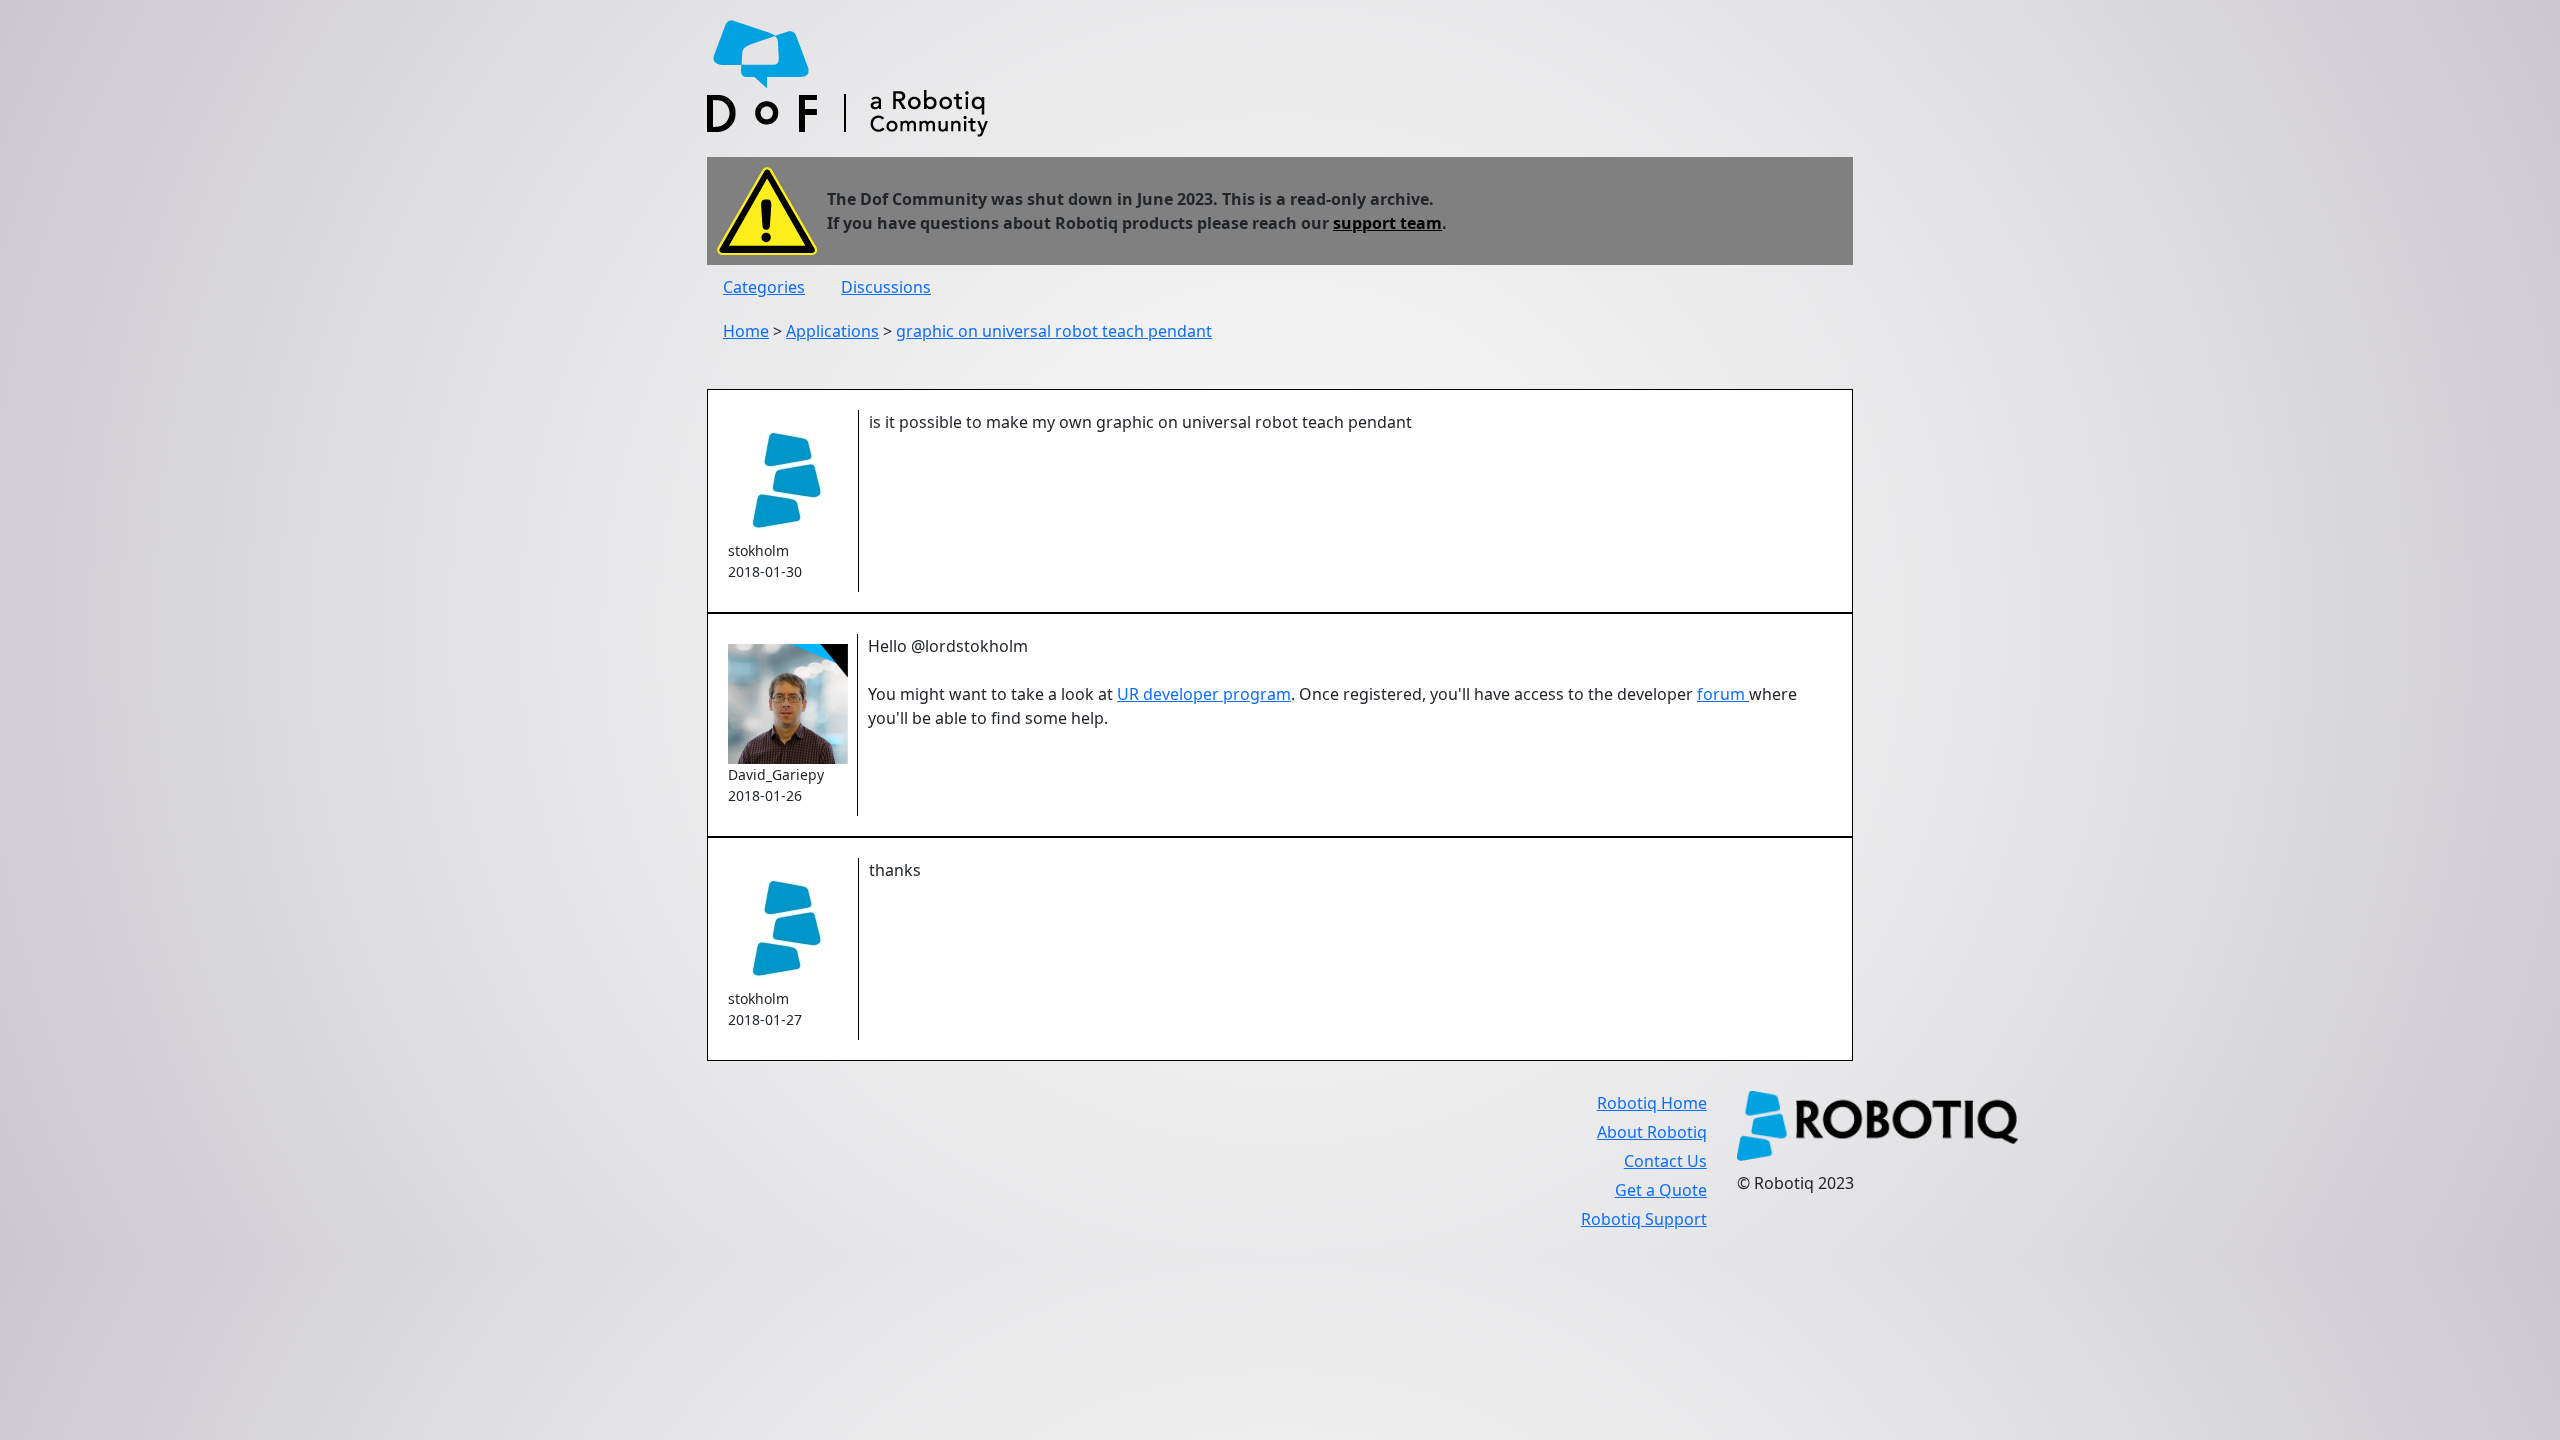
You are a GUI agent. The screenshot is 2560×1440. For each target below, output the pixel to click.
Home (746, 331)
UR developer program (1204, 694)
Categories (764, 287)
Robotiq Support (1644, 1219)
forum (1723, 694)
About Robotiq (1652, 1132)
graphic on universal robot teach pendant (1054, 331)
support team (1387, 223)
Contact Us (1665, 1161)
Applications (832, 331)
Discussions (886, 287)
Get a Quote (1661, 1190)
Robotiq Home (1652, 1103)
